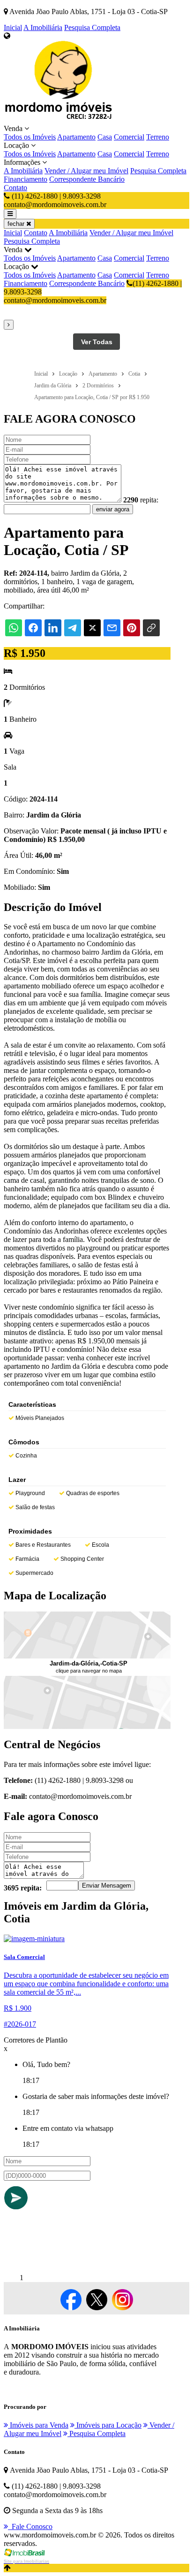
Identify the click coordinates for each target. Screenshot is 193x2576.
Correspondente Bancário (87, 179)
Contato (15, 188)
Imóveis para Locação (108, 2425)
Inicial (13, 27)
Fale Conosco (30, 2526)
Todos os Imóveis (30, 137)
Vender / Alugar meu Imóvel (86, 171)
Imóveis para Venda (38, 2425)
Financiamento (26, 179)
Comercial (129, 137)
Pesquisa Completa (92, 27)
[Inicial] (60, 120)
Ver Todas (97, 342)
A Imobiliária (43, 27)
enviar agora (113, 509)
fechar (17, 224)
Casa (105, 137)
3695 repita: (23, 1888)
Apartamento (76, 137)
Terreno (158, 137)
